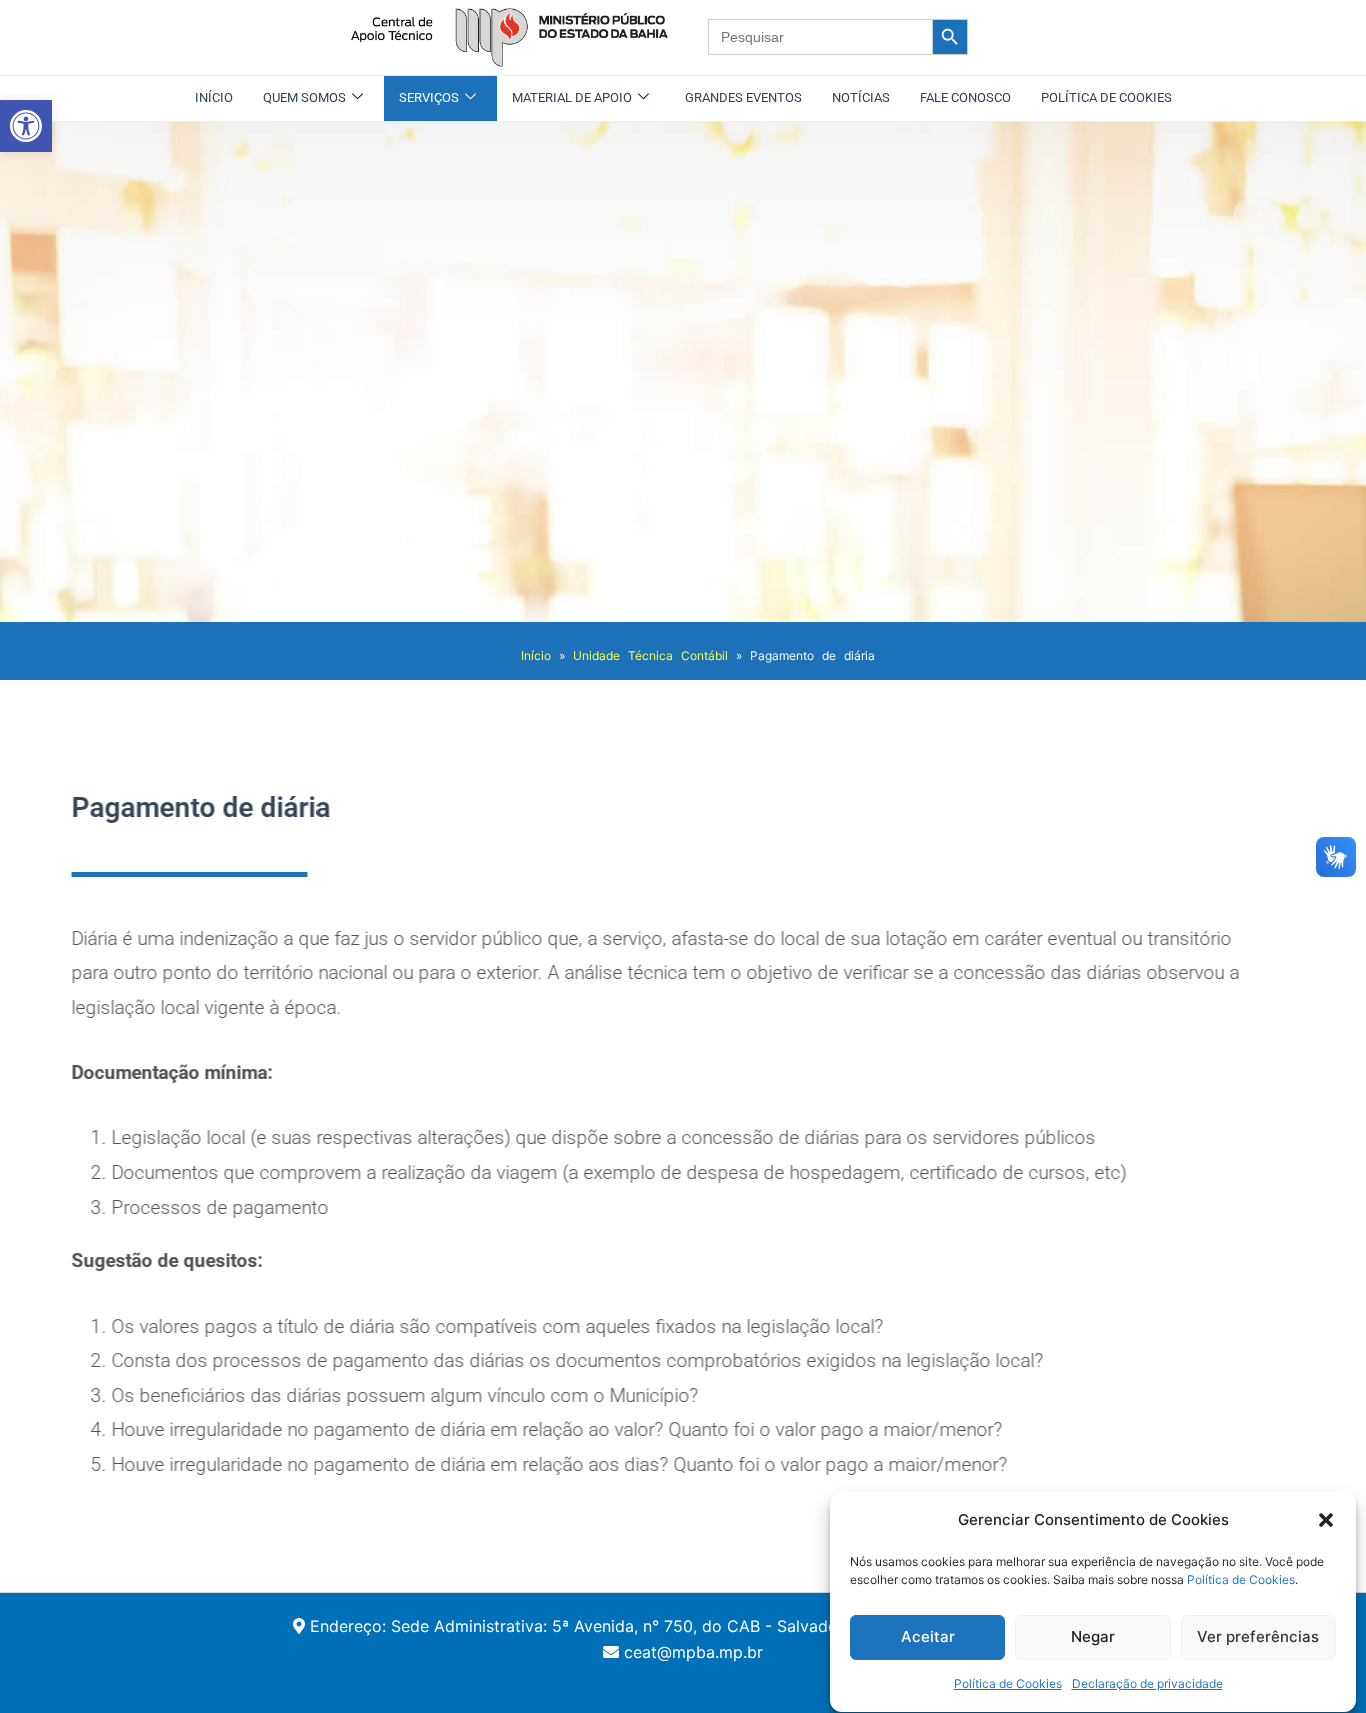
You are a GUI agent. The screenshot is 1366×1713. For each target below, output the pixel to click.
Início (214, 97)
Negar (1093, 1636)
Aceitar (928, 1636)
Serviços (429, 97)
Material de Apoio (572, 97)
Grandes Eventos (743, 97)
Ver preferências (1258, 1636)
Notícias (861, 97)
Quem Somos (304, 97)
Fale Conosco (965, 97)
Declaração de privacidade (1147, 1684)
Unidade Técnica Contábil (650, 655)
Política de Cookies (1241, 1580)
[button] (26, 126)
